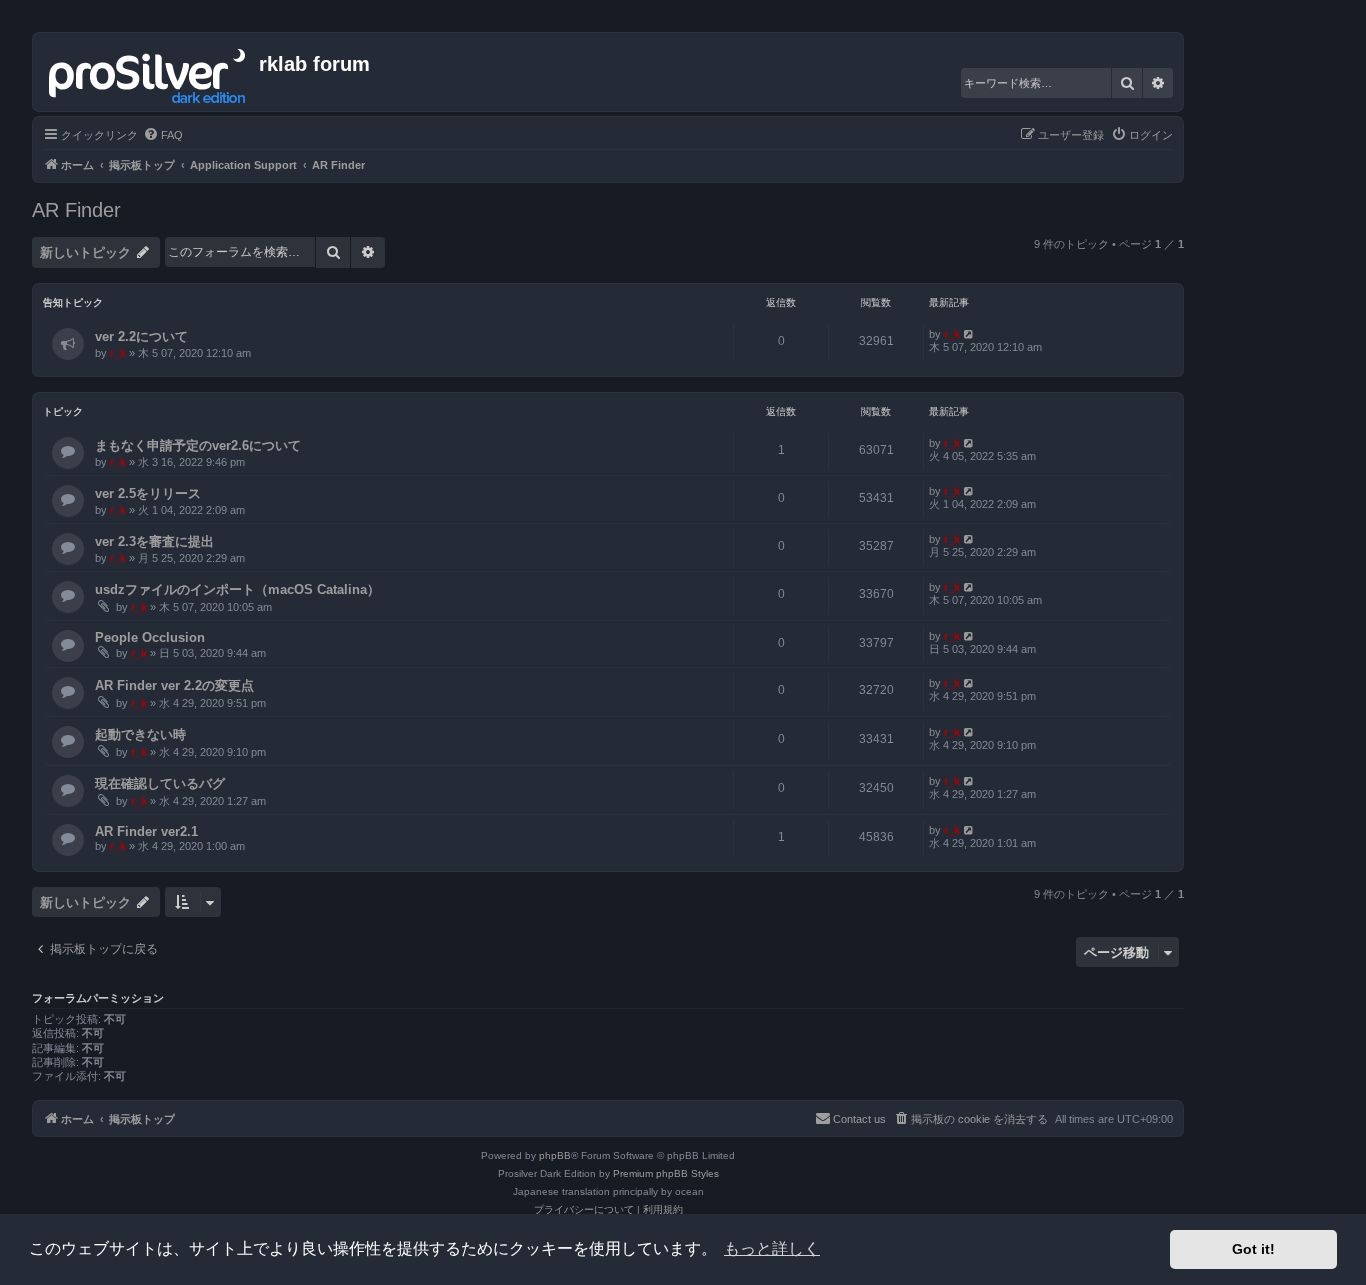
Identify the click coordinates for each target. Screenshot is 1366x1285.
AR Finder (76, 210)
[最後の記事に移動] (969, 334)
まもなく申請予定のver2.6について (198, 445)
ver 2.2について (141, 336)
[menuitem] (163, 135)
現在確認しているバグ (160, 783)
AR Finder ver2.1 (146, 831)
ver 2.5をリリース (148, 493)
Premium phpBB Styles (666, 1173)
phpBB (555, 1155)
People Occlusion (150, 637)
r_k (118, 353)
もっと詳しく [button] (772, 1248)
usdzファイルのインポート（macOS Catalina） (237, 589)
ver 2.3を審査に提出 (154, 541)
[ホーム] (148, 72)
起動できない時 (140, 734)
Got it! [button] (1253, 1249)
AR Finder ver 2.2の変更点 (174, 685)
